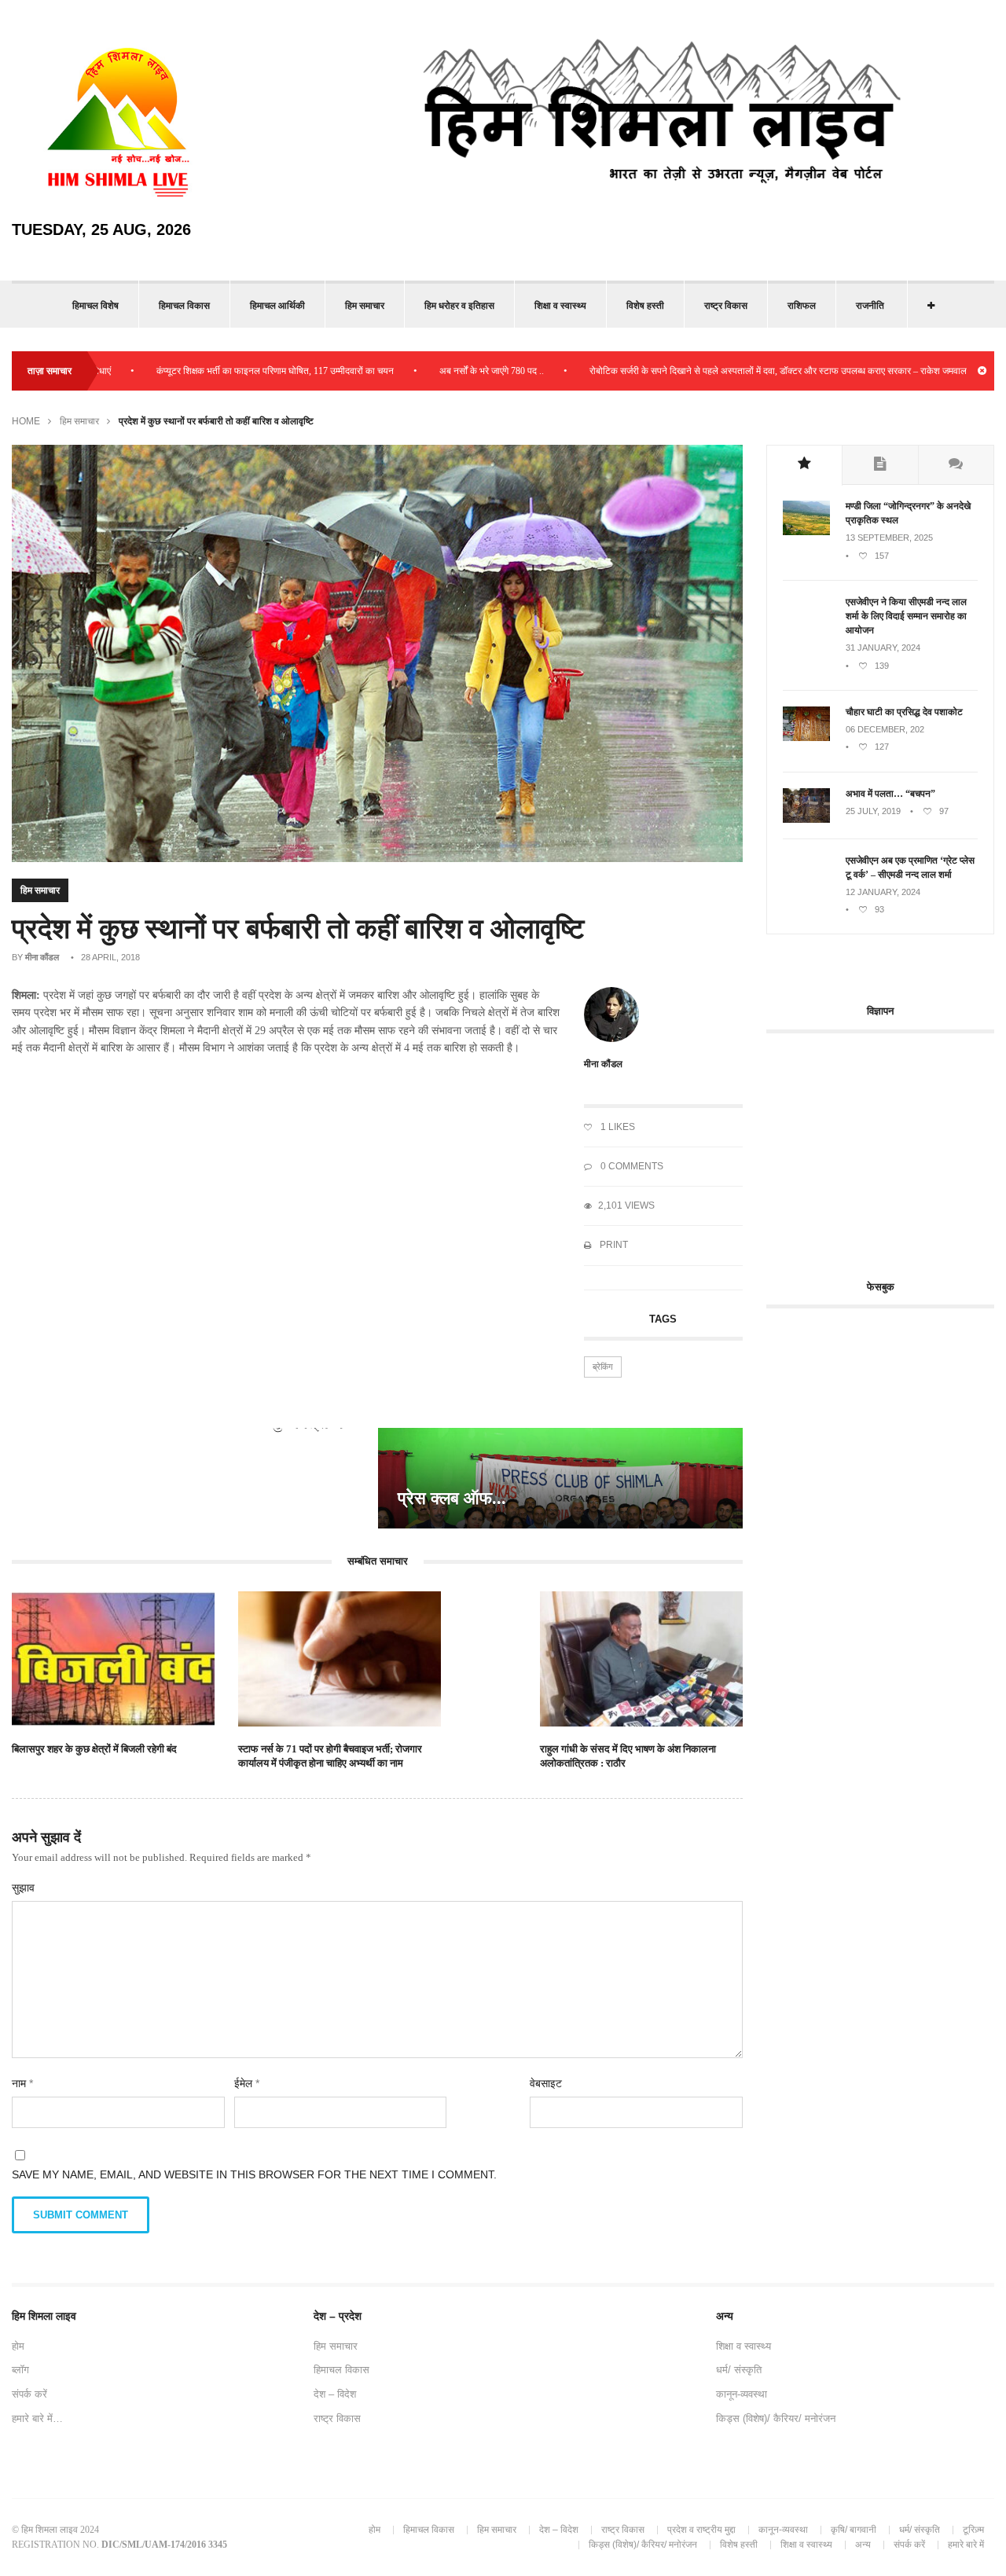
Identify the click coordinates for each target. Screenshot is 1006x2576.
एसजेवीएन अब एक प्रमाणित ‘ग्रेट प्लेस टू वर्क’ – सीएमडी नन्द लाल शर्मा (910, 868)
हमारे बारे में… (37, 2418)
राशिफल (802, 306)
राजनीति (870, 306)
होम (18, 2346)
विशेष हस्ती (645, 306)
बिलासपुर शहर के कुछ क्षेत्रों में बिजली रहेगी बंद (94, 1749)
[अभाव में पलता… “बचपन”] (806, 820)
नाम (22, 2083)
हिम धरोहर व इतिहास (459, 306)
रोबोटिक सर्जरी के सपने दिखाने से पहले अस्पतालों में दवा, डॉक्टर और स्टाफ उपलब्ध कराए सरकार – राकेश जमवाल (720, 371)
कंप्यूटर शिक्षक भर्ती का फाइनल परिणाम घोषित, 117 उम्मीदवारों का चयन (217, 371)
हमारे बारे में (966, 2545)
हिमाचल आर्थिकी (277, 306)
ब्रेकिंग (603, 1367)
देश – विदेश (335, 2394)
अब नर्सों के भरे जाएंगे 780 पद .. (433, 371)
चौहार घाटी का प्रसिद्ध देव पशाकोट (904, 712)
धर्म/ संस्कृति (739, 2370)
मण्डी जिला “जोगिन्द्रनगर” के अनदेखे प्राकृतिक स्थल (908, 513)
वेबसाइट (546, 2083)
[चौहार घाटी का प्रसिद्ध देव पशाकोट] (806, 738)
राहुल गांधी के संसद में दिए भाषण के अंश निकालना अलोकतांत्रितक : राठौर (628, 1756)
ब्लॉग (20, 2370)
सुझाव (23, 1888)
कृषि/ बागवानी (854, 2530)
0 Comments (631, 1166)
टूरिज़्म (973, 2530)
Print (613, 1245)
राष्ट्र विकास (726, 306)
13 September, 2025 (889, 538)
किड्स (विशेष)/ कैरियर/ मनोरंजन (776, 2418)
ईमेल (247, 2083)
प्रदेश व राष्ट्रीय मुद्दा (701, 2530)
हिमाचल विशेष (95, 306)
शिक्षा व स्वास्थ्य (560, 306)
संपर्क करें (29, 2394)
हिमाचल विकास (184, 306)
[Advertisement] (886, 1147)
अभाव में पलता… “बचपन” (890, 794)
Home (26, 421)
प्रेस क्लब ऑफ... (452, 1498)
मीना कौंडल (42, 957)
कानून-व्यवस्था (742, 2394)
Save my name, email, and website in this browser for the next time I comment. (254, 2174)
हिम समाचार (365, 306)
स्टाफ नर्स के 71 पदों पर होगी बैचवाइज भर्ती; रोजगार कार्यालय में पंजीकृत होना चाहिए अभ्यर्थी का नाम (330, 1756)
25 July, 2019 (873, 811)
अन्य (863, 2545)
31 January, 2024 (883, 648)
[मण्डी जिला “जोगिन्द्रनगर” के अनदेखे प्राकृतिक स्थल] (806, 532)
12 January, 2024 (883, 892)
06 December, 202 (885, 729)
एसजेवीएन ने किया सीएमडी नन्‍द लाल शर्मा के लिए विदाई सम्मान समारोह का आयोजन (906, 616)
